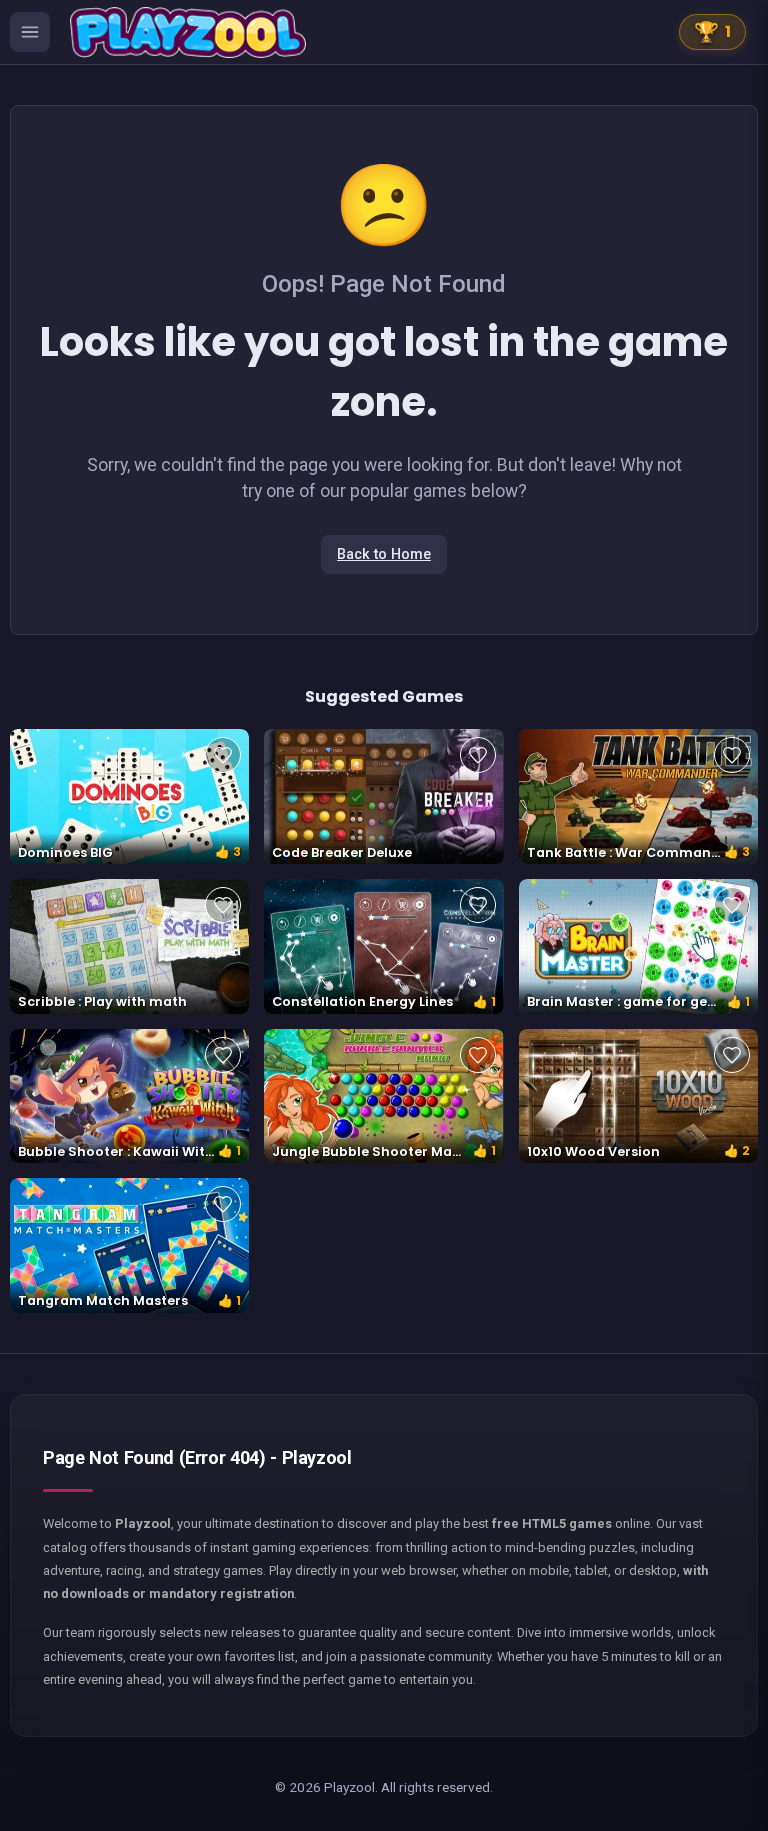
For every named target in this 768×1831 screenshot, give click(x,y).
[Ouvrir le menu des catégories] (30, 32)
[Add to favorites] (223, 755)
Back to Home (384, 554)
